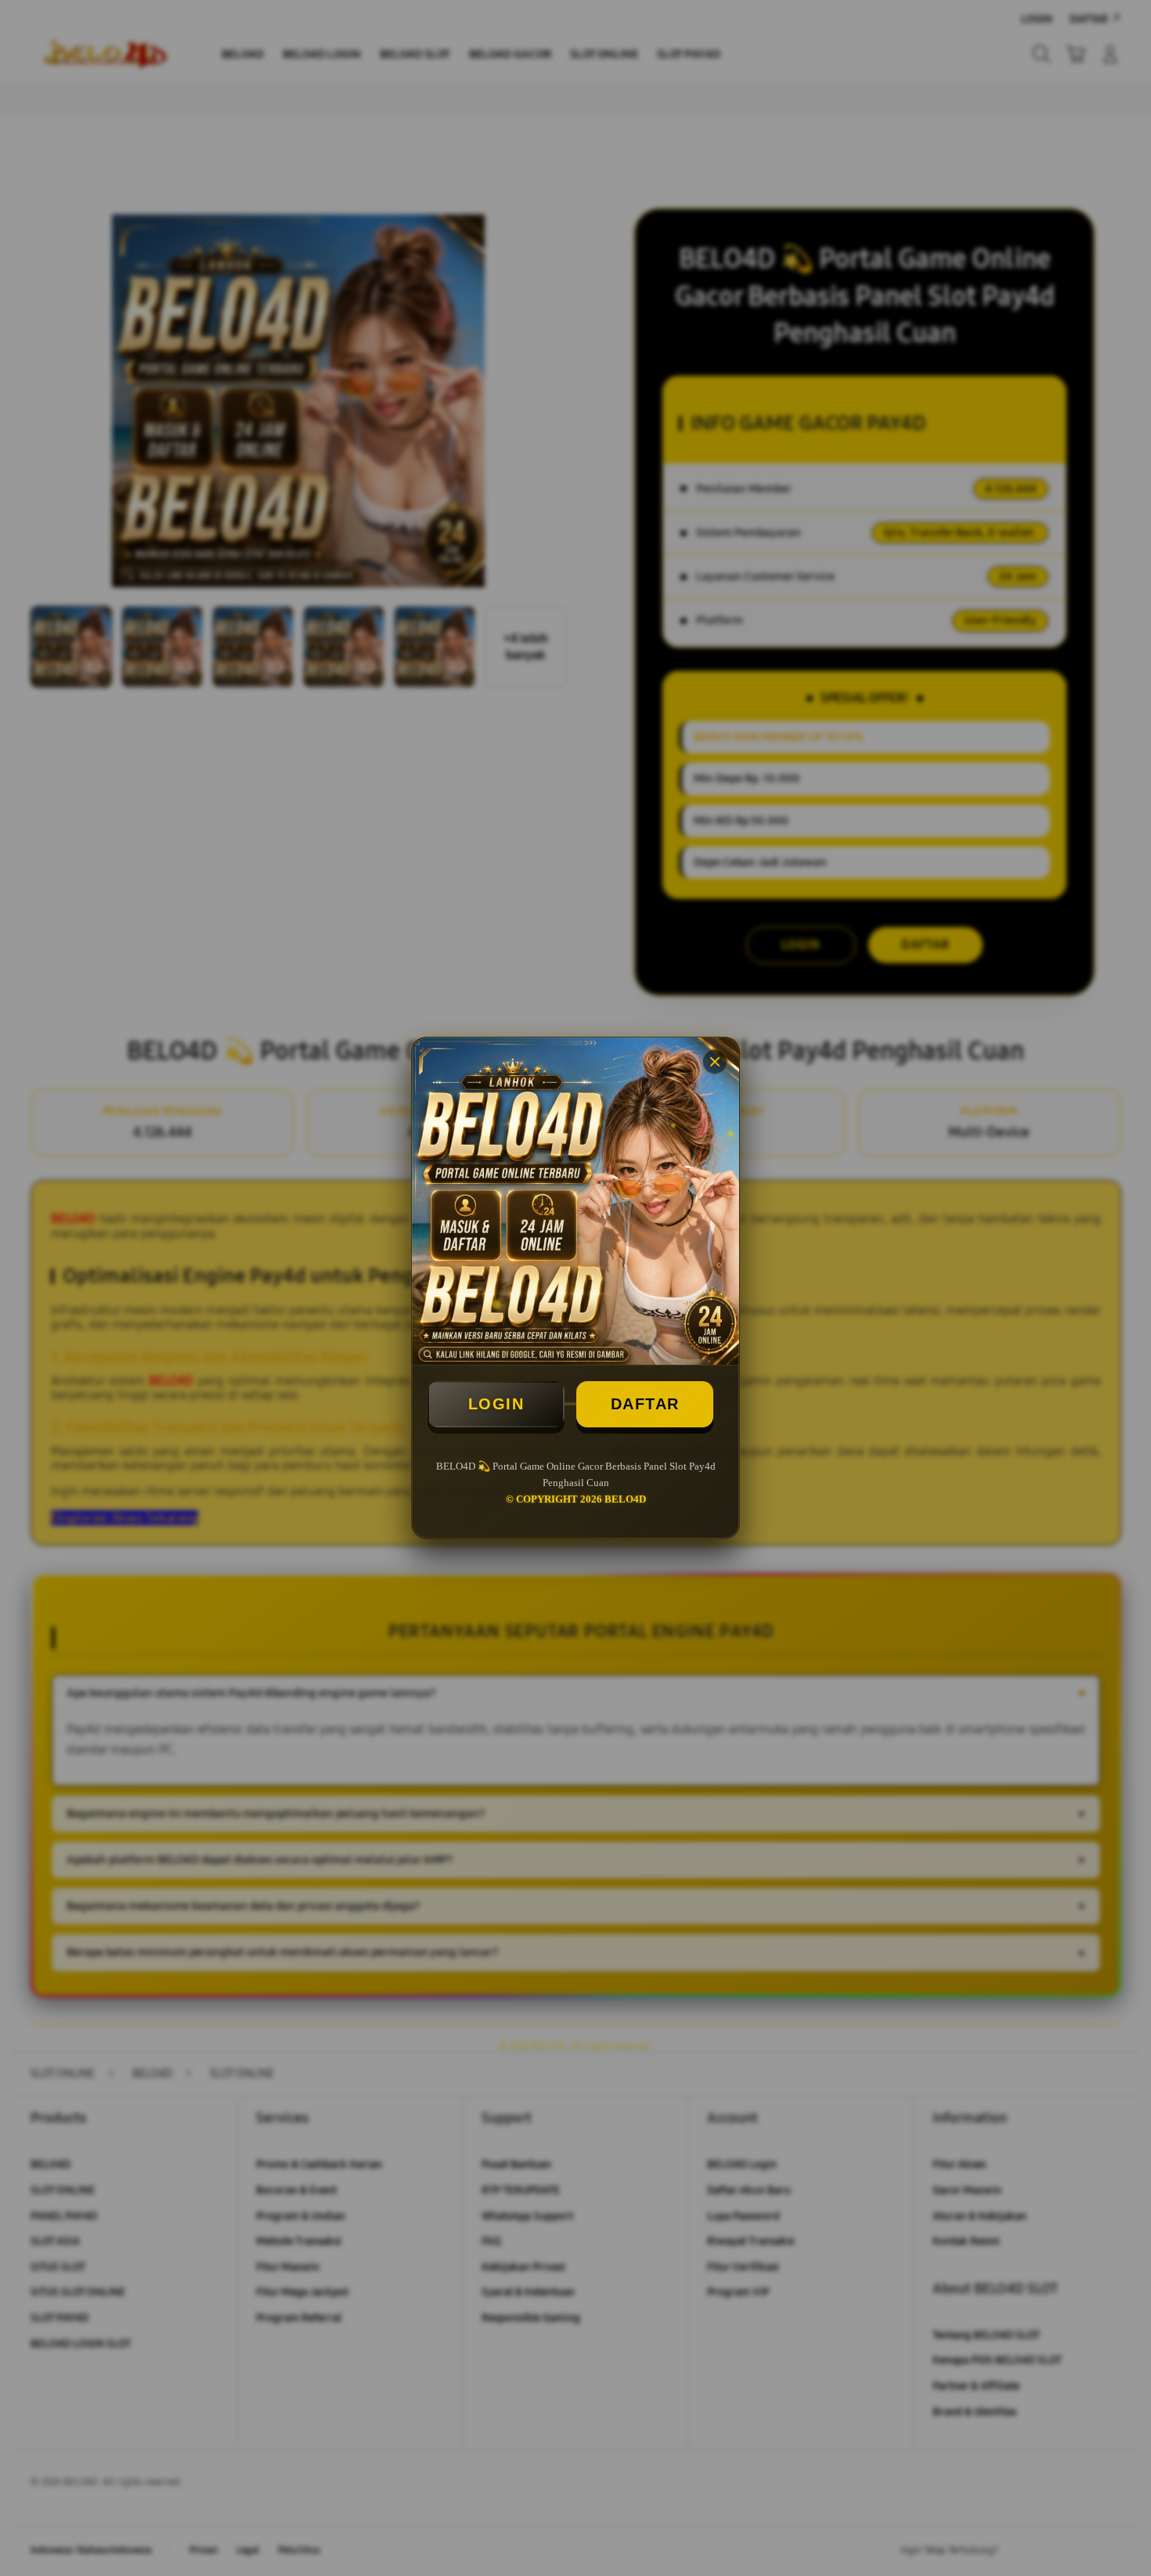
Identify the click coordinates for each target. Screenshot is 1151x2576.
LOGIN (496, 1404)
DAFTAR (645, 1404)
